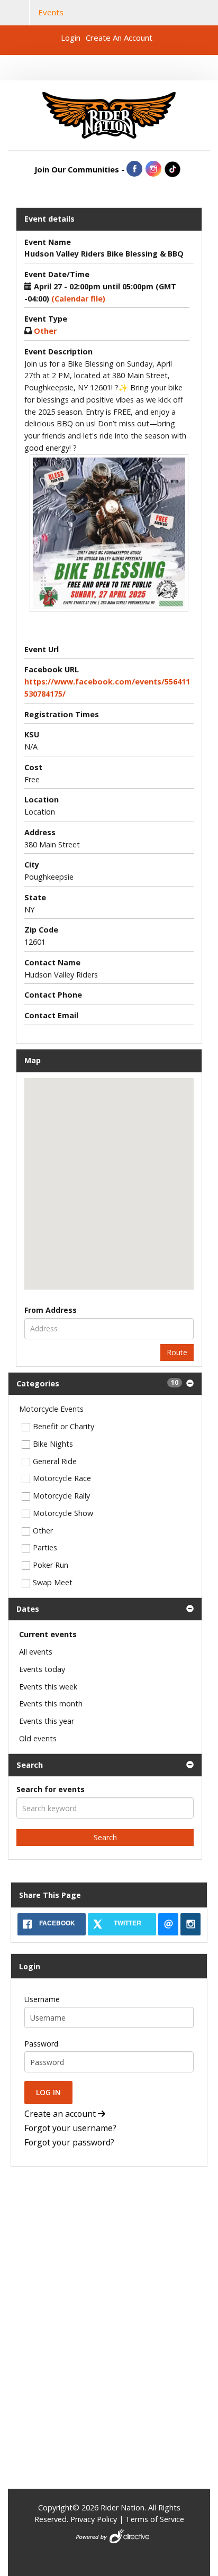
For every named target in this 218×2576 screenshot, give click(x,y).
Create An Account (119, 38)
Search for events (51, 1789)
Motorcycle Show (63, 1513)
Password (41, 2044)
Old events (38, 1738)
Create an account (61, 2114)
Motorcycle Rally (61, 1496)
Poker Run (51, 1565)
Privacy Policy (94, 2519)
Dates (28, 1609)
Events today (42, 1669)
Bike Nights (53, 1444)
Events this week (48, 1687)
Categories (97, 1383)
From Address (51, 1310)
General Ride (55, 1461)
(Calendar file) (78, 299)
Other (43, 1531)
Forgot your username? (70, 2129)
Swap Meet (53, 1582)
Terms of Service (155, 2519)
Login (71, 38)
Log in (48, 2092)
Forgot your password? (69, 2143)
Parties (45, 1547)
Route (177, 1352)
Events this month (51, 1703)
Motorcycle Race (62, 1478)
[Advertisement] (77, 2246)
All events (36, 1652)
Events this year (47, 1721)
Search (30, 1765)
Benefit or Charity (63, 1426)
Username (42, 1999)
